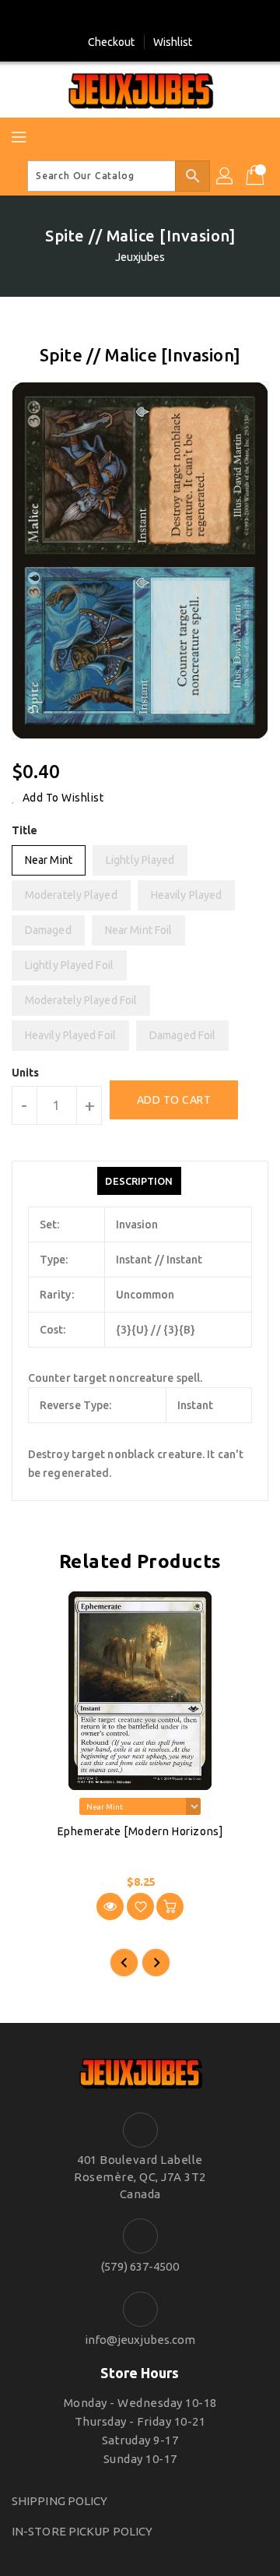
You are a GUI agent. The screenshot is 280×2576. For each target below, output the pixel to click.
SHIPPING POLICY (60, 2501)
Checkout (112, 42)
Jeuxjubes (140, 257)
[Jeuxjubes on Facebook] (125, 18)
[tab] (139, 1181)
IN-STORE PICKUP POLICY (82, 2531)
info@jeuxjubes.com (140, 2340)
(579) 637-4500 (140, 2266)
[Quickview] (110, 1906)
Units (26, 1073)
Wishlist (173, 42)
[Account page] (226, 176)
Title (25, 830)
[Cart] (257, 176)
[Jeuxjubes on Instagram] (155, 18)
